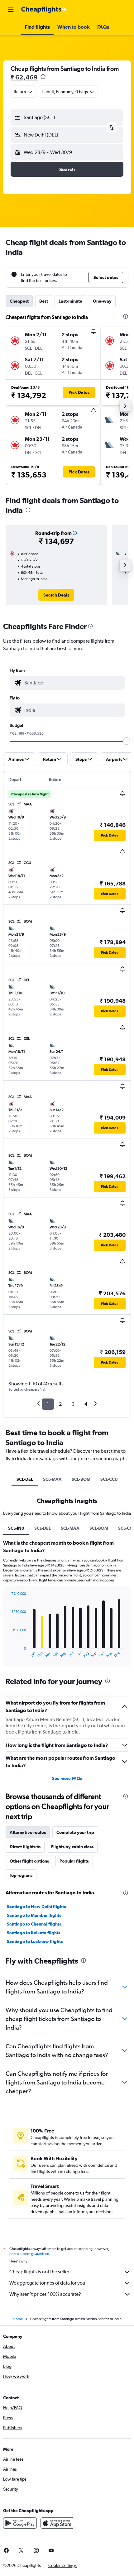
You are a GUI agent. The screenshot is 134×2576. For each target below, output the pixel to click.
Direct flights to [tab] (25, 1847)
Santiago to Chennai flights (34, 1924)
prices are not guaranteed (29, 2254)
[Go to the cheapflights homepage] (44, 10)
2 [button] (60, 1404)
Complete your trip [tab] (75, 1832)
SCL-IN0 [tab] (16, 1528)
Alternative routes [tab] (28, 1832)
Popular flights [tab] (74, 1861)
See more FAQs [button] (67, 1778)
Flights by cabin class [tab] (72, 1847)
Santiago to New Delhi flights (36, 1907)
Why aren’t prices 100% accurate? (45, 2294)
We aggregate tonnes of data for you (47, 2283)
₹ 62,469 (24, 77)
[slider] (127, 741)
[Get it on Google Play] (20, 2523)
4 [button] (86, 1404)
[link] (56, 595)
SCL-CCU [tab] (109, 1479)
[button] (11, 10)
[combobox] (73, 683)
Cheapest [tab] (19, 301)
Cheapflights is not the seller (39, 2272)
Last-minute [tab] (70, 301)
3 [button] (73, 1404)
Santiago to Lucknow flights (35, 1941)
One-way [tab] (102, 301)
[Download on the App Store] (57, 2523)
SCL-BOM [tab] (81, 1479)
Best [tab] (44, 301)
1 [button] (48, 1404)
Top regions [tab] (21, 1875)
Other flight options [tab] (29, 1861)
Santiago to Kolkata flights (33, 1933)
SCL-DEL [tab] (25, 1479)
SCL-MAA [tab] (52, 1479)
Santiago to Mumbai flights (34, 1915)
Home (18, 2319)
